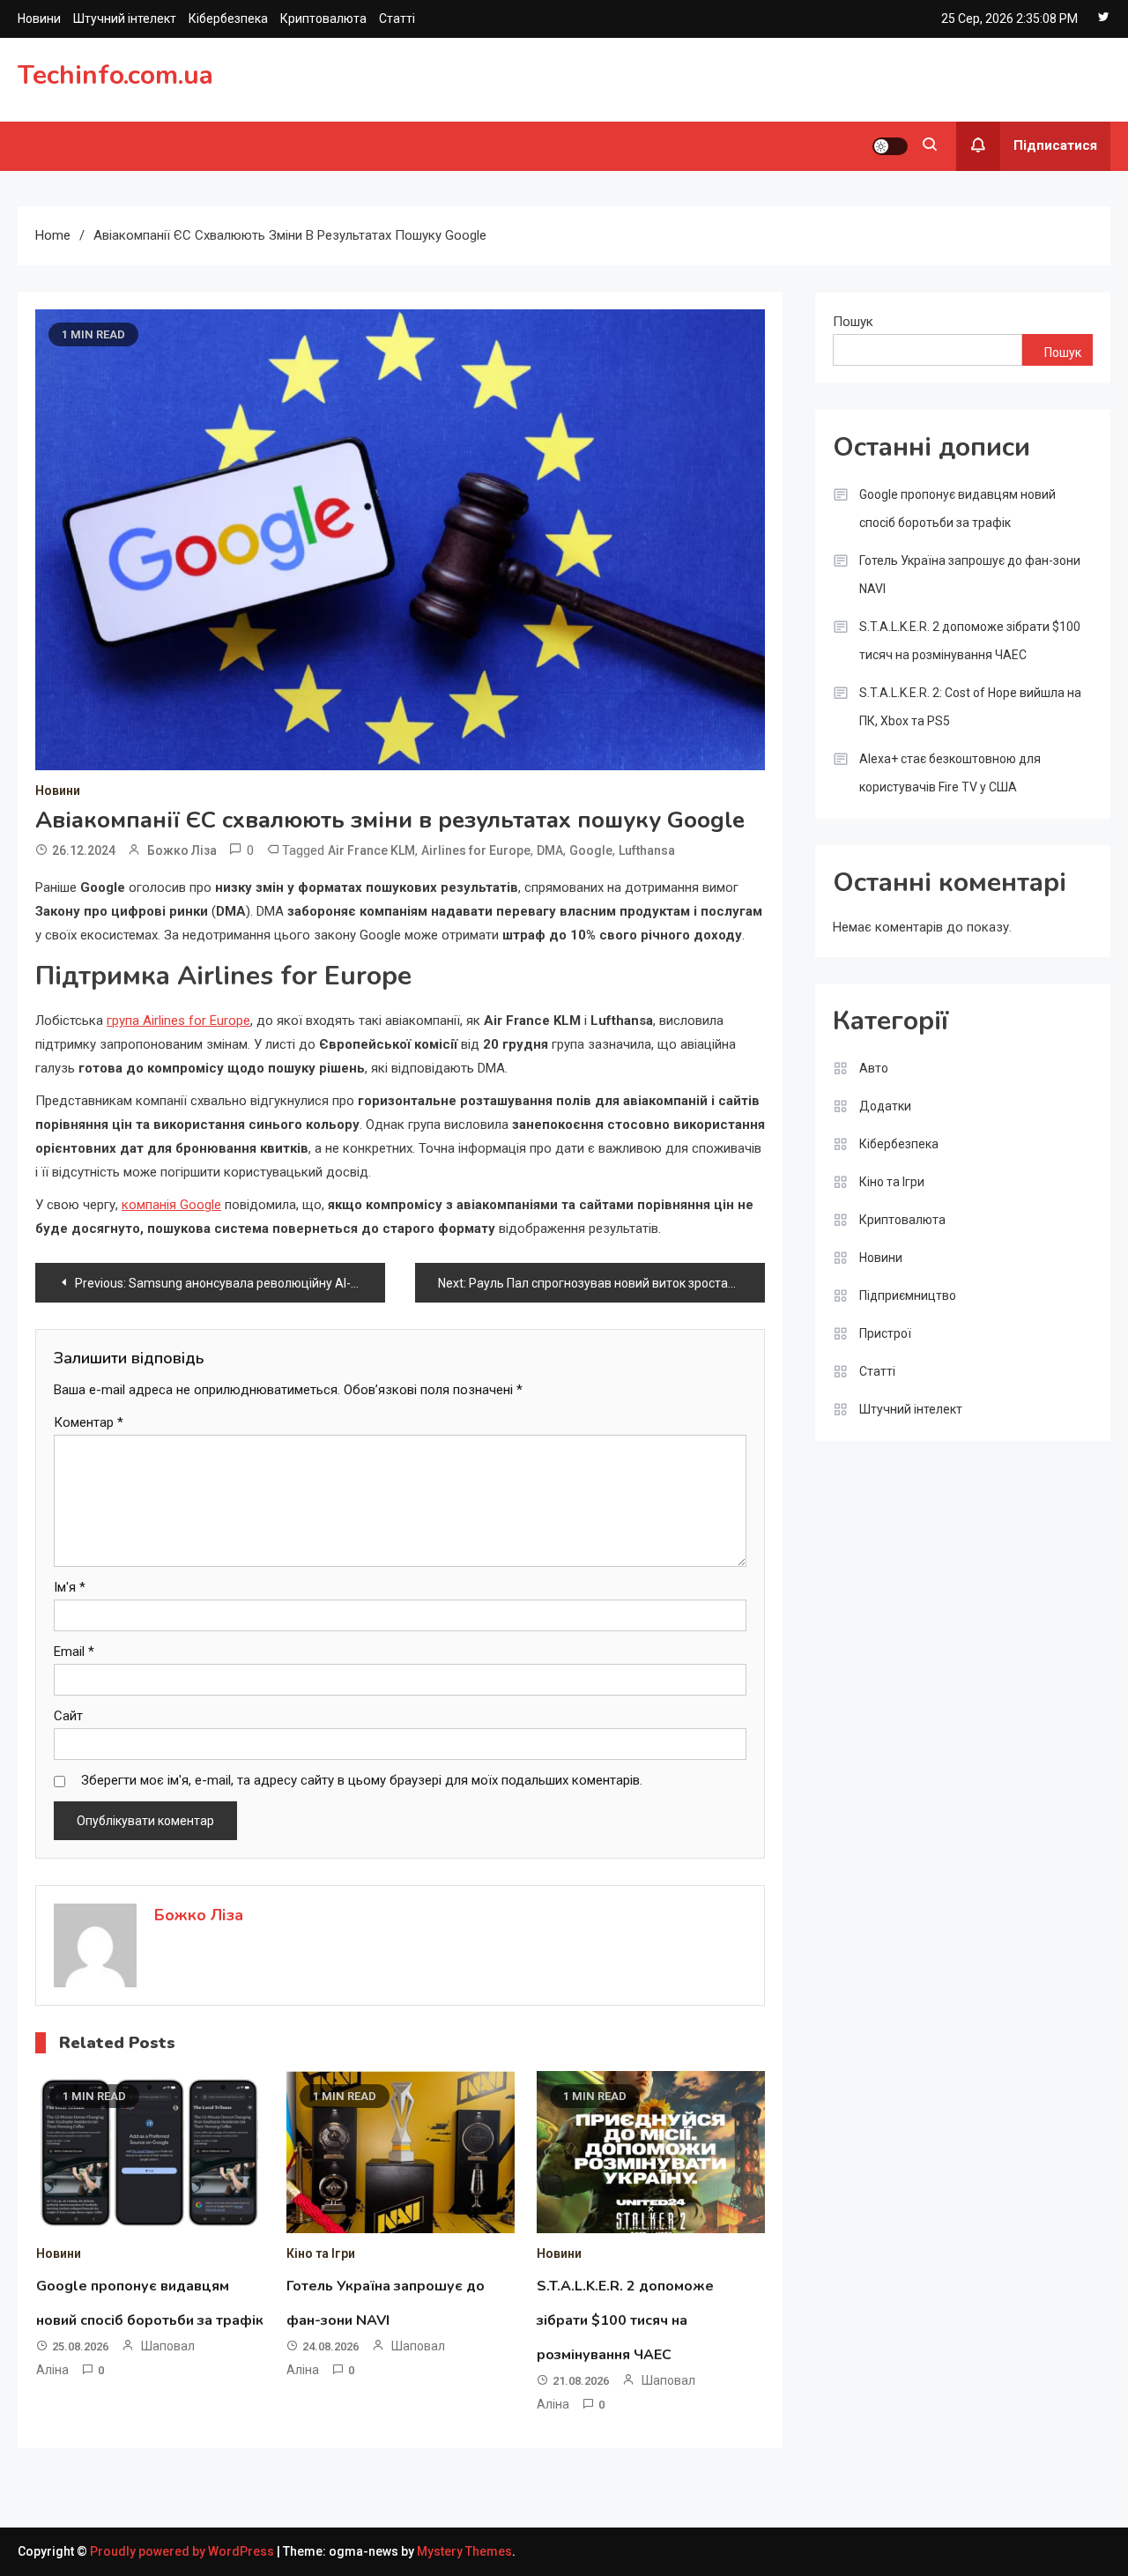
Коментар (89, 1422)
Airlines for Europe (476, 850)
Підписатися (1055, 145)
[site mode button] (890, 146)
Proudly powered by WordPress (183, 2551)
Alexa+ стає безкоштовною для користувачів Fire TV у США (950, 773)
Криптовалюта (323, 19)
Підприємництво (908, 1295)
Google (591, 850)
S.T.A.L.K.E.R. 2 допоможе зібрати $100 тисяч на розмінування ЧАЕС (625, 2320)
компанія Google (171, 1205)
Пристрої (885, 1333)
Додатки (885, 1106)
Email (74, 1652)
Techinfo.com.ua (115, 75)
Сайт (68, 1716)
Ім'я (70, 1587)
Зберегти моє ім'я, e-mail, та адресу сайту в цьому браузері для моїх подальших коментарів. (362, 1780)
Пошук (853, 322)
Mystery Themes (464, 2551)
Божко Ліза (182, 850)
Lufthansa (647, 850)
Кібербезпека (228, 19)
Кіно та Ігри (321, 2253)
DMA (550, 850)
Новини (39, 19)
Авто (874, 1068)
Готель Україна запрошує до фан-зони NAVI (970, 575)
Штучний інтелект (125, 19)
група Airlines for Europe (178, 1021)
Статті (397, 19)
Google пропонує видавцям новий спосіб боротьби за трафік (957, 509)
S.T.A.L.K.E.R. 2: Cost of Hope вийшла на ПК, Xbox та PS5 (970, 707)
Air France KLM (371, 850)
